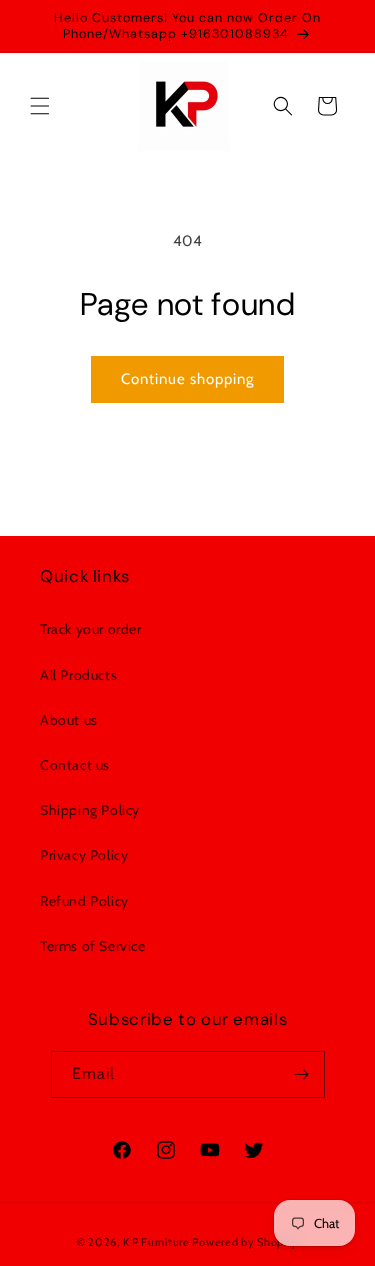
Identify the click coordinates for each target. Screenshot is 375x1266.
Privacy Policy (84, 855)
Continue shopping (187, 379)
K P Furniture (156, 1242)
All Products (78, 675)
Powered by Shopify (245, 1242)
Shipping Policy (90, 810)
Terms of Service (93, 946)
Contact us (75, 765)
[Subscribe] (302, 1074)
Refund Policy (84, 901)
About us (69, 720)
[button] (40, 106)
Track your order (91, 629)
